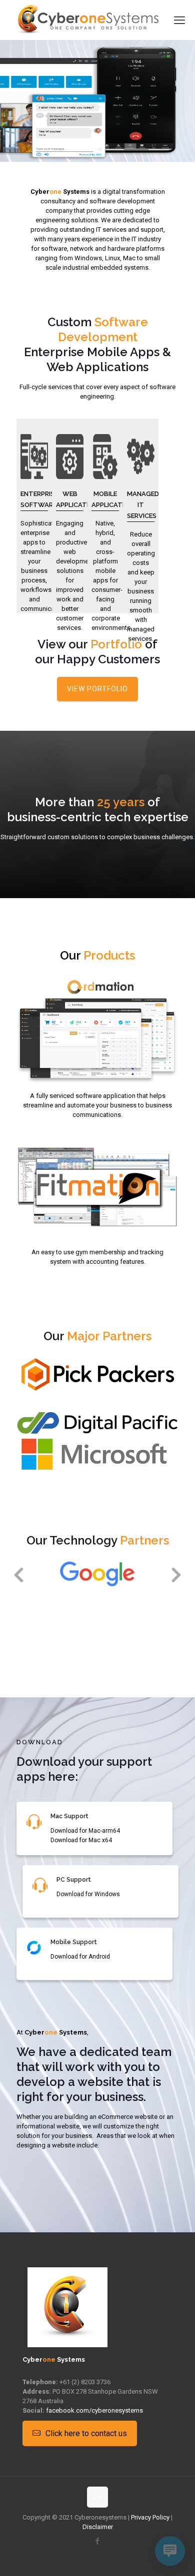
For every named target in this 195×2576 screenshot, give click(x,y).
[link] (97, 1375)
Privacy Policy (150, 2517)
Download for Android (80, 1957)
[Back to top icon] (97, 2497)
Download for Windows (88, 1894)
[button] (18, 1574)
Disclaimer (98, 2527)
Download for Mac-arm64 (85, 1831)
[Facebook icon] (98, 2541)
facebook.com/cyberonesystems (94, 2410)
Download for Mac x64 (81, 1840)
